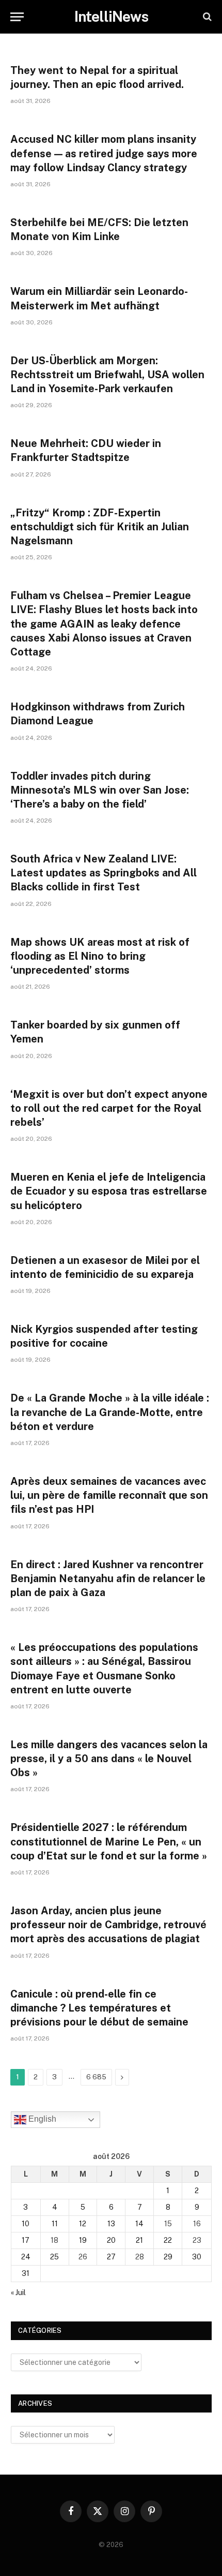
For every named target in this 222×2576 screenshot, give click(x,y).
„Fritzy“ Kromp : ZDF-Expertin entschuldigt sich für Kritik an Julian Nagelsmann (100, 527)
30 (197, 2257)
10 (26, 2224)
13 (111, 2224)
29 (168, 2257)
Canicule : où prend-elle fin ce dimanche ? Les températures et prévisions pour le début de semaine (99, 2008)
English (41, 2119)
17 (26, 2240)
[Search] (206, 17)
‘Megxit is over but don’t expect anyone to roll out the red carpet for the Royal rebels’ (109, 1108)
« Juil (18, 2292)
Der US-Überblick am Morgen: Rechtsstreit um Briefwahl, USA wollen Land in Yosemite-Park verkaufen (107, 375)
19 (83, 2240)
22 (168, 2240)
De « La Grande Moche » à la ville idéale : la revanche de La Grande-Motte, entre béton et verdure (110, 1412)
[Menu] (17, 17)
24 (26, 2257)
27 (111, 2257)
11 (55, 2224)
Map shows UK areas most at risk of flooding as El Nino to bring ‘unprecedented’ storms (100, 956)
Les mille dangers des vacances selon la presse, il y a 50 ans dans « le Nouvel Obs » (109, 1759)
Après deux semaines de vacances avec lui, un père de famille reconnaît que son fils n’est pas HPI (109, 1495)
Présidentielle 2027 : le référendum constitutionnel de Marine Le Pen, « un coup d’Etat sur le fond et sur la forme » (109, 1841)
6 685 (96, 2077)
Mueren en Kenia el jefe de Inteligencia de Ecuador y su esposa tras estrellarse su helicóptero (109, 1191)
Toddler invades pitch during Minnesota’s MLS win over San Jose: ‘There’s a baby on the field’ (100, 790)
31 (26, 2273)
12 (83, 2224)
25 (54, 2257)
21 (139, 2240)
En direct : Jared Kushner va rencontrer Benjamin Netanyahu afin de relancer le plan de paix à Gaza (108, 1579)
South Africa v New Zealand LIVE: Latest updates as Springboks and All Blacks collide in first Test (104, 873)
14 (139, 2224)
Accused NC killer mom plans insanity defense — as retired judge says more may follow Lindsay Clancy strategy (104, 153)
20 (111, 2240)
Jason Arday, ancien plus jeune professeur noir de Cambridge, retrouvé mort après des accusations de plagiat (108, 1925)
